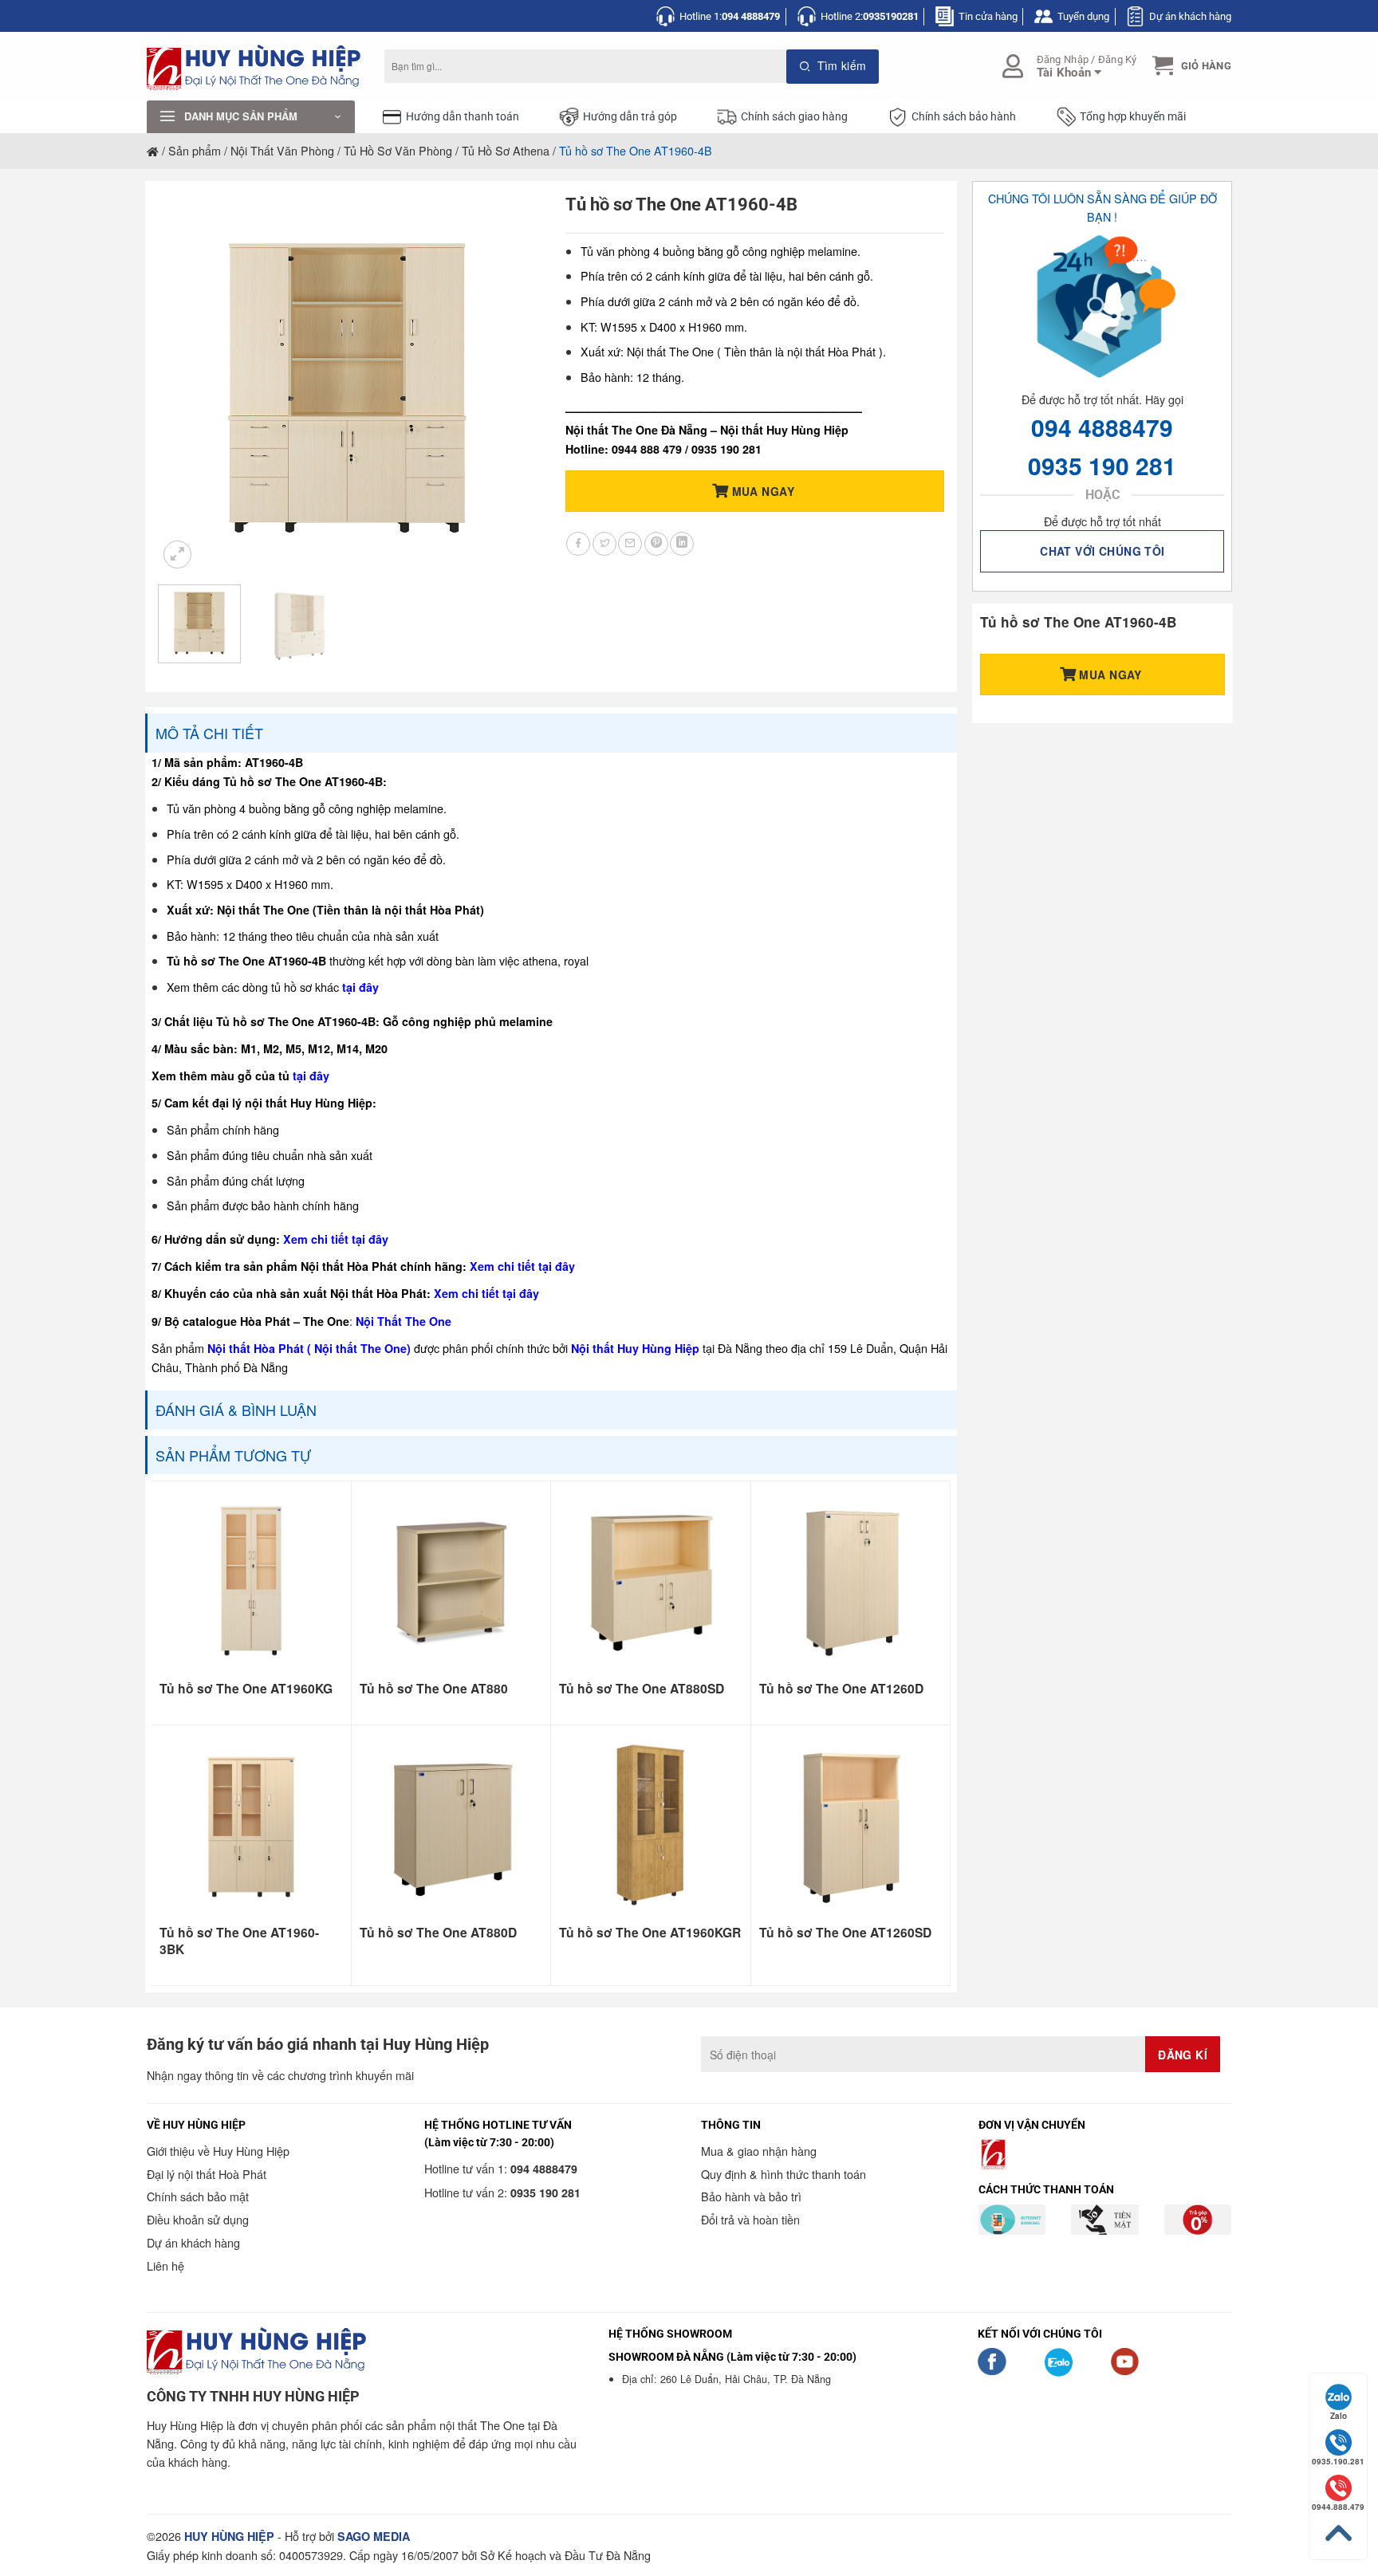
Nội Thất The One (404, 1321)
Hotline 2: (870, 16)
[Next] (510, 383)
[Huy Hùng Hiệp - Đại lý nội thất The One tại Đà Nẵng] (254, 67)
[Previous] (186, 383)
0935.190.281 (1338, 2461)
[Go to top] (1338, 2533)
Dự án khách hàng (1190, 16)
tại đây (360, 987)
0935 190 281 (1102, 465)
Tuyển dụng (1083, 16)
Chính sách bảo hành (964, 117)
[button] (1190, 66)
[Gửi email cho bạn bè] (630, 544)
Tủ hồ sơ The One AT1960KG (246, 1689)
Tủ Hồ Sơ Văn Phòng (398, 150)
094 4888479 (1102, 427)
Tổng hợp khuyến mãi (1133, 117)
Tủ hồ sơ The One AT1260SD (845, 1933)
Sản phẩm (195, 150)
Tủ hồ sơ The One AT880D (438, 1933)
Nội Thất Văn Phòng (282, 150)
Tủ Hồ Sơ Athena (506, 150)
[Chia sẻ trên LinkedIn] (682, 544)
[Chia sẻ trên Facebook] (578, 544)
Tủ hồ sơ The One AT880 (434, 1689)
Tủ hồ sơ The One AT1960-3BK (239, 1941)
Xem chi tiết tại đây (336, 1239)
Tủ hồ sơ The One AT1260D (841, 1689)
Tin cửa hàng (988, 16)
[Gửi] (833, 67)
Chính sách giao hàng (794, 117)
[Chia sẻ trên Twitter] (604, 544)
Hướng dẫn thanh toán (463, 117)
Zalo (1339, 2416)
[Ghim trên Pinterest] (656, 544)
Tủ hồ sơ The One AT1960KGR (650, 1933)
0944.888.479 (1338, 2507)
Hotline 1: (730, 16)
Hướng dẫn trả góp (630, 117)
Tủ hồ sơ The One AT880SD (642, 1689)
